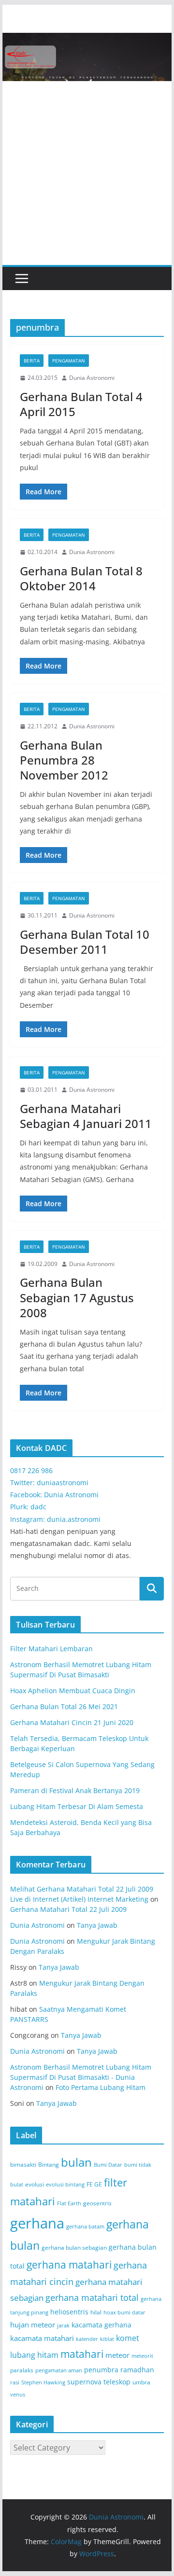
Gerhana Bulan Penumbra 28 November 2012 (64, 760)
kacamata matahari (42, 2338)
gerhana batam (85, 2227)
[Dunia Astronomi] (87, 40)
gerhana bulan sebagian (74, 2248)
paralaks (22, 2370)
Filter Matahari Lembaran (51, 1649)
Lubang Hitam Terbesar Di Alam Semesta (77, 1806)
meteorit (142, 2356)
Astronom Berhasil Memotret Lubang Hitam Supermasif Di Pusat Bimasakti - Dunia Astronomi (81, 2077)
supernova (84, 2382)
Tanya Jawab (97, 1925)
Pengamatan (69, 361)
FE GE (94, 2184)
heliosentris (69, 2312)
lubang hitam (34, 2355)
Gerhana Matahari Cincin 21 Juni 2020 (72, 1722)
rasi (15, 2382)
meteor (117, 2355)
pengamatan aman (59, 2370)
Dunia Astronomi (92, 378)
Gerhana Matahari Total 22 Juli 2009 (68, 1909)
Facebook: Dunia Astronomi (54, 1495)
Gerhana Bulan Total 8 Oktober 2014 (81, 578)
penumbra (101, 2370)
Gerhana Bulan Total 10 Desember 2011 (85, 942)
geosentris (97, 2203)
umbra (141, 2382)
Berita (32, 361)
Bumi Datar (108, 2165)
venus (18, 2395)
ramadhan (137, 2370)
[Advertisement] (87, 173)
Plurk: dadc (28, 1507)
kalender (87, 2339)
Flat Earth (69, 2203)
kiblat (107, 2339)
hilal (96, 2312)
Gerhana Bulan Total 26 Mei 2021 (64, 1706)
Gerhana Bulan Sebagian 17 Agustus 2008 (77, 1297)
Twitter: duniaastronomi (49, 1483)
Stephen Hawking (43, 2382)
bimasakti (23, 2165)
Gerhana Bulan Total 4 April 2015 (81, 404)
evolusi (35, 2184)
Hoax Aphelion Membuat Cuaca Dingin (73, 1691)
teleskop (117, 2382)
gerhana (37, 2223)
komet (128, 2338)
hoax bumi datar (124, 2312)
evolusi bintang (65, 2185)
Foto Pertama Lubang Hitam (101, 2087)
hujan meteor (33, 2325)
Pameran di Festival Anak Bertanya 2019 (75, 1790)
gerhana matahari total (92, 2297)
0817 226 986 (31, 1470)
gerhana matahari (69, 2265)
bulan (76, 2162)
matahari (82, 2354)
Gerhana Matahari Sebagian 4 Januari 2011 (86, 1116)
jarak (63, 2325)
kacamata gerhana (101, 2325)
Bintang (49, 2165)
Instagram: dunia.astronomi (55, 1519)
